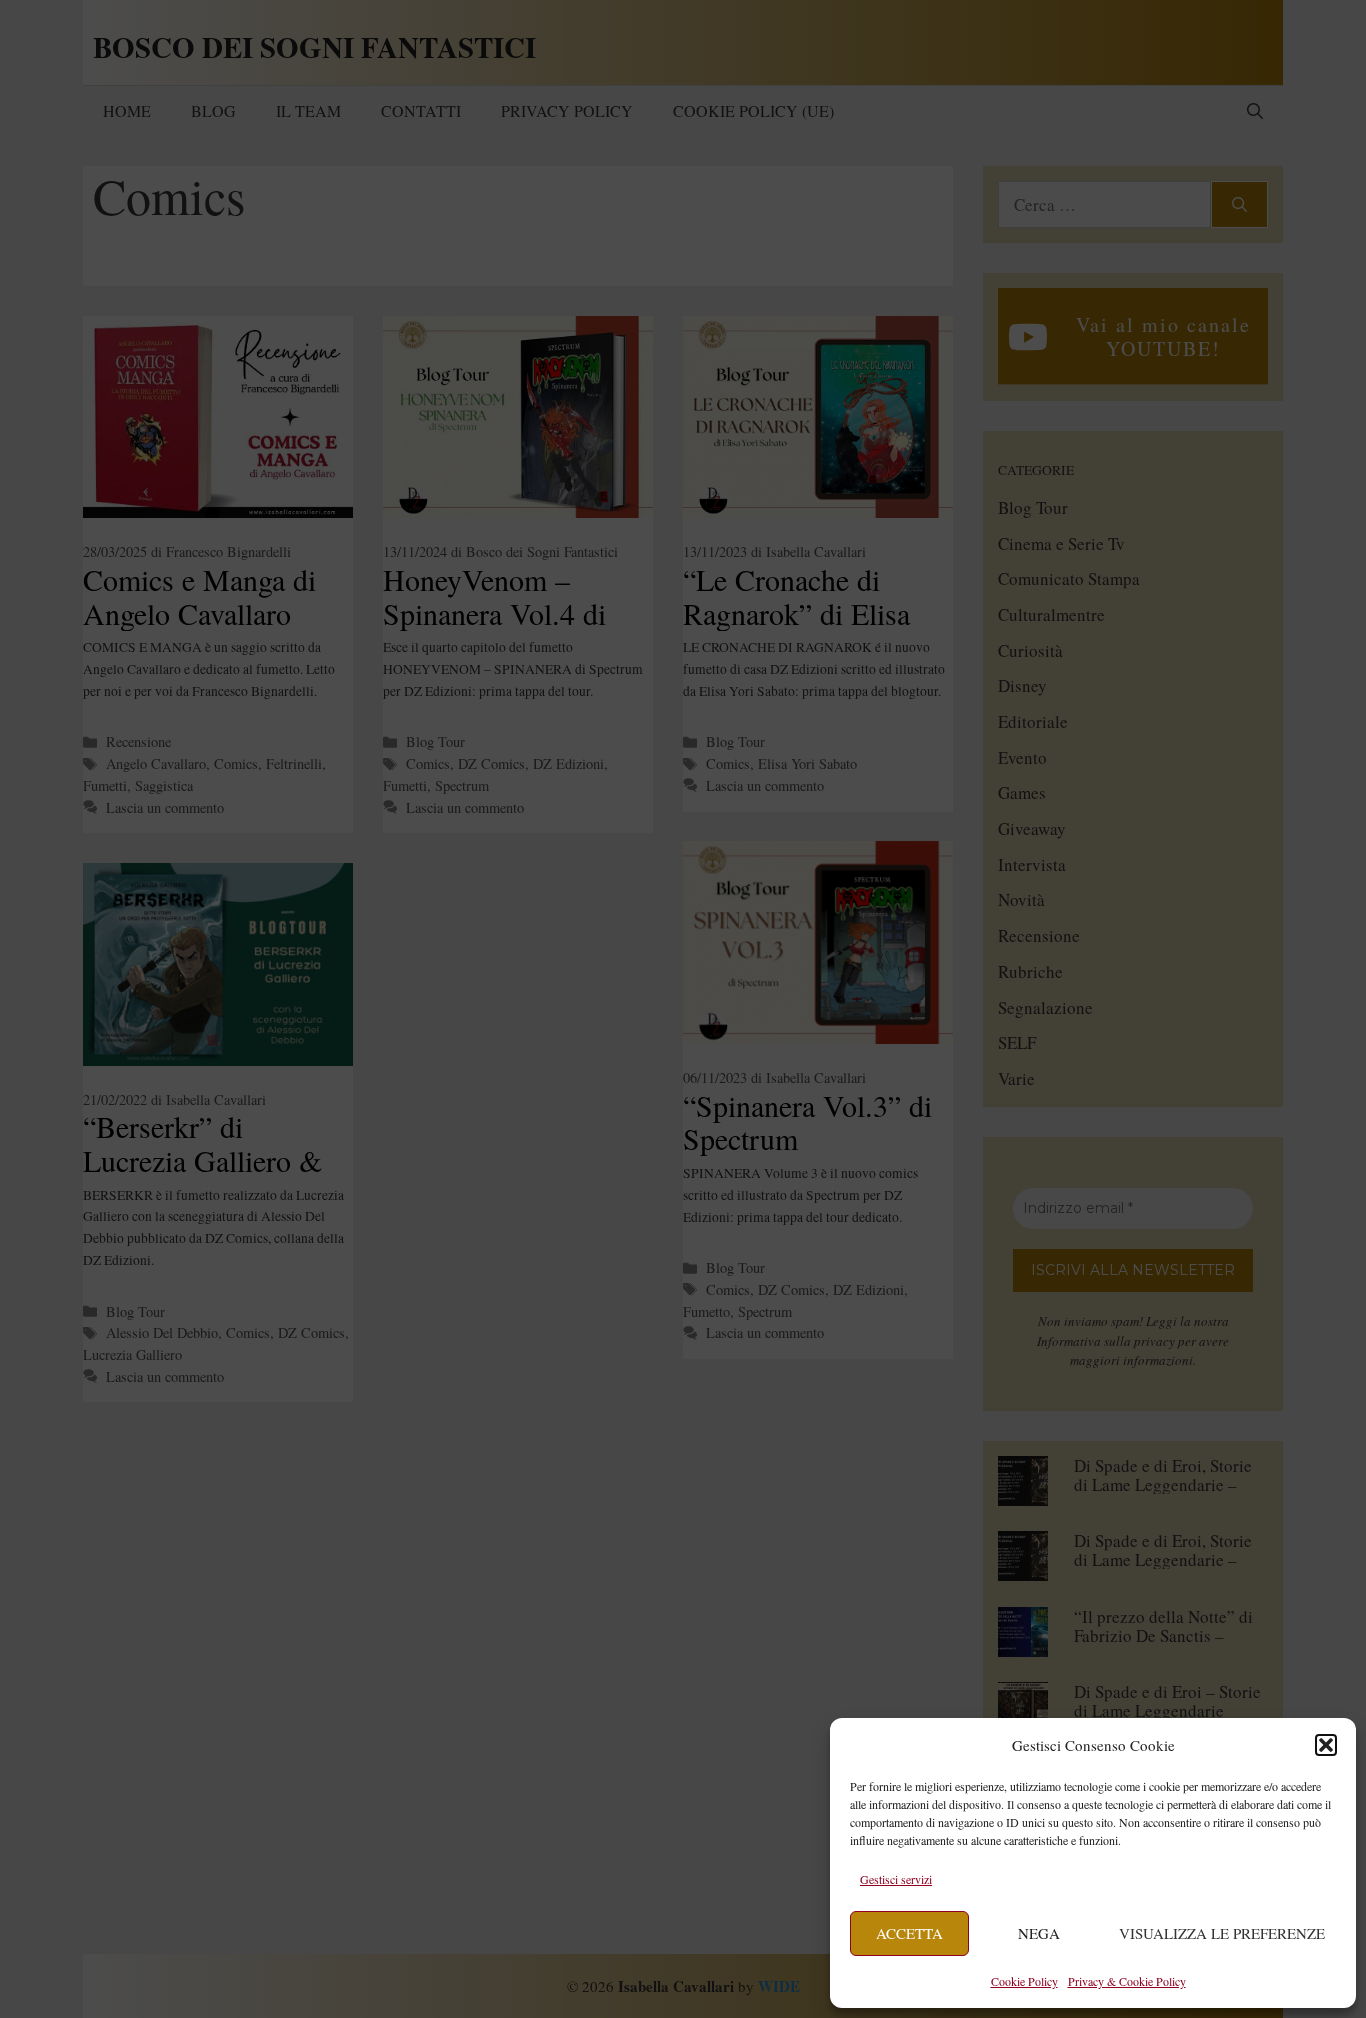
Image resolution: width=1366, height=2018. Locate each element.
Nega (1039, 1933)
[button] (1326, 1745)
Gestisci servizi (896, 1879)
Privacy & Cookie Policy (1127, 1981)
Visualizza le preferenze (1222, 1933)
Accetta (909, 1933)
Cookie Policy (1024, 1981)
